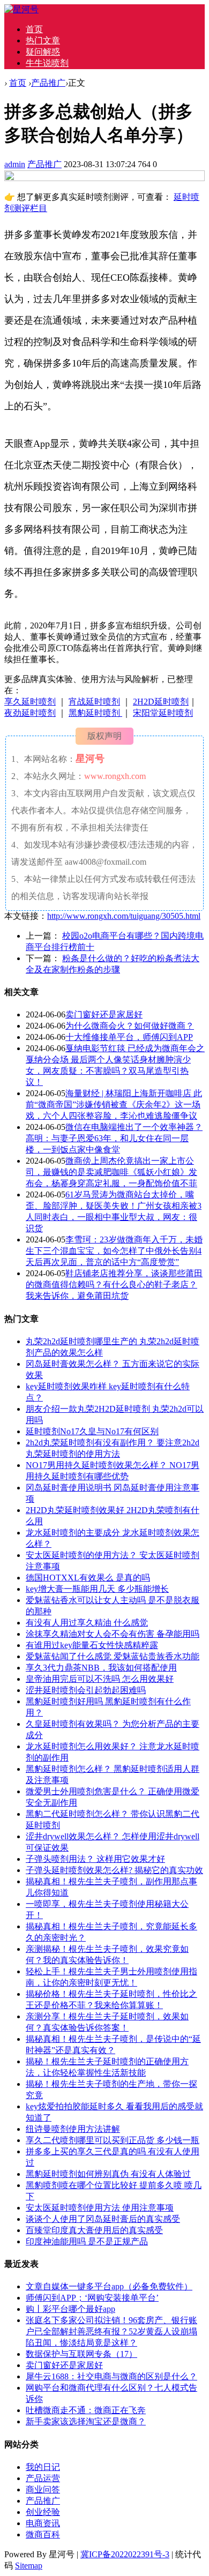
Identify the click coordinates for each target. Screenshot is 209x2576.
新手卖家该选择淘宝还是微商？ (86, 2421)
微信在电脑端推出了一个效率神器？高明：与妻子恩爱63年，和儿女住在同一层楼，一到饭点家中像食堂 (114, 1138)
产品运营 (43, 2478)
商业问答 (43, 2489)
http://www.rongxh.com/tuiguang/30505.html (124, 916)
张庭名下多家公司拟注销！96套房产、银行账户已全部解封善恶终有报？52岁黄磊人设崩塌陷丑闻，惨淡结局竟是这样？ (111, 2331)
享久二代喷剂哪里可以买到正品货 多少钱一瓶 (113, 2140)
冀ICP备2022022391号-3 (125, 2554)
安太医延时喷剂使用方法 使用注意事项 (100, 2208)
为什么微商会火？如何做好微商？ (130, 1026)
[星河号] (21, 9)
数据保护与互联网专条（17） (81, 2354)
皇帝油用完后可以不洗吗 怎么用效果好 (100, 1679)
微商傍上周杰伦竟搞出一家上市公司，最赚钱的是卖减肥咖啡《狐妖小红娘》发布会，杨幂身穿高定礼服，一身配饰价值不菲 (111, 1172)
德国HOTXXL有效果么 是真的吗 (88, 1578)
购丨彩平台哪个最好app (70, 2309)
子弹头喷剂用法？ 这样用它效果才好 (95, 1859)
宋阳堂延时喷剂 (163, 713)
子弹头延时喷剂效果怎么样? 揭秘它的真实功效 (114, 1870)
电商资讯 (43, 2523)
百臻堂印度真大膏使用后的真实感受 (94, 2230)
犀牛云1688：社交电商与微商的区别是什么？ (111, 2376)
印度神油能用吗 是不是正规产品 (87, 2241)
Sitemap (29, 2566)
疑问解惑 (43, 52)
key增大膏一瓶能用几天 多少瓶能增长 (97, 1589)
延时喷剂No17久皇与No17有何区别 (92, 1431)
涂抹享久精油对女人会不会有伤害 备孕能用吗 (113, 1634)
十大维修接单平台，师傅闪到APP (129, 1037)
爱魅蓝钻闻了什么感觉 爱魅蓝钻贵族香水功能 (113, 1656)
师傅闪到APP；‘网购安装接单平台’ (92, 2298)
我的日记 (43, 2467)
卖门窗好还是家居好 (104, 1014)
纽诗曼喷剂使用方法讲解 (73, 2129)
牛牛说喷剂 (47, 63)
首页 (34, 29)
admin (15, 164)
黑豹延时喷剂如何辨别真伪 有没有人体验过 (108, 2174)
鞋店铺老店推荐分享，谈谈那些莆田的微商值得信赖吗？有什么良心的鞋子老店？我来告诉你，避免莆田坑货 (114, 1285)
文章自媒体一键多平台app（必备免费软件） (109, 2286)
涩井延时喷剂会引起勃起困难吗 (86, 1690)
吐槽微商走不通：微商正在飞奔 (86, 2410)
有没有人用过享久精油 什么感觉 (87, 1623)
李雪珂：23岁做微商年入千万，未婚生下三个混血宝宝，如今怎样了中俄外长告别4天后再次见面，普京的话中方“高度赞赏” (114, 1251)
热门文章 (43, 40)
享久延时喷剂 (30, 702)
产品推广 (48, 83)
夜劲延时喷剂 (30, 713)
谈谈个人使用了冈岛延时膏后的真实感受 (103, 2219)
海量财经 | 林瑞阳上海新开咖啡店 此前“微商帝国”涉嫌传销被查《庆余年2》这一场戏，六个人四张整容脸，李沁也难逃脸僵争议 (114, 1104)
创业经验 (43, 2512)
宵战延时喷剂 (94, 702)
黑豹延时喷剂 (95, 713)
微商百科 (43, 2534)
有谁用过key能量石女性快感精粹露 (92, 1645)
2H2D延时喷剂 (161, 702)
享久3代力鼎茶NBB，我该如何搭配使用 (101, 1668)
